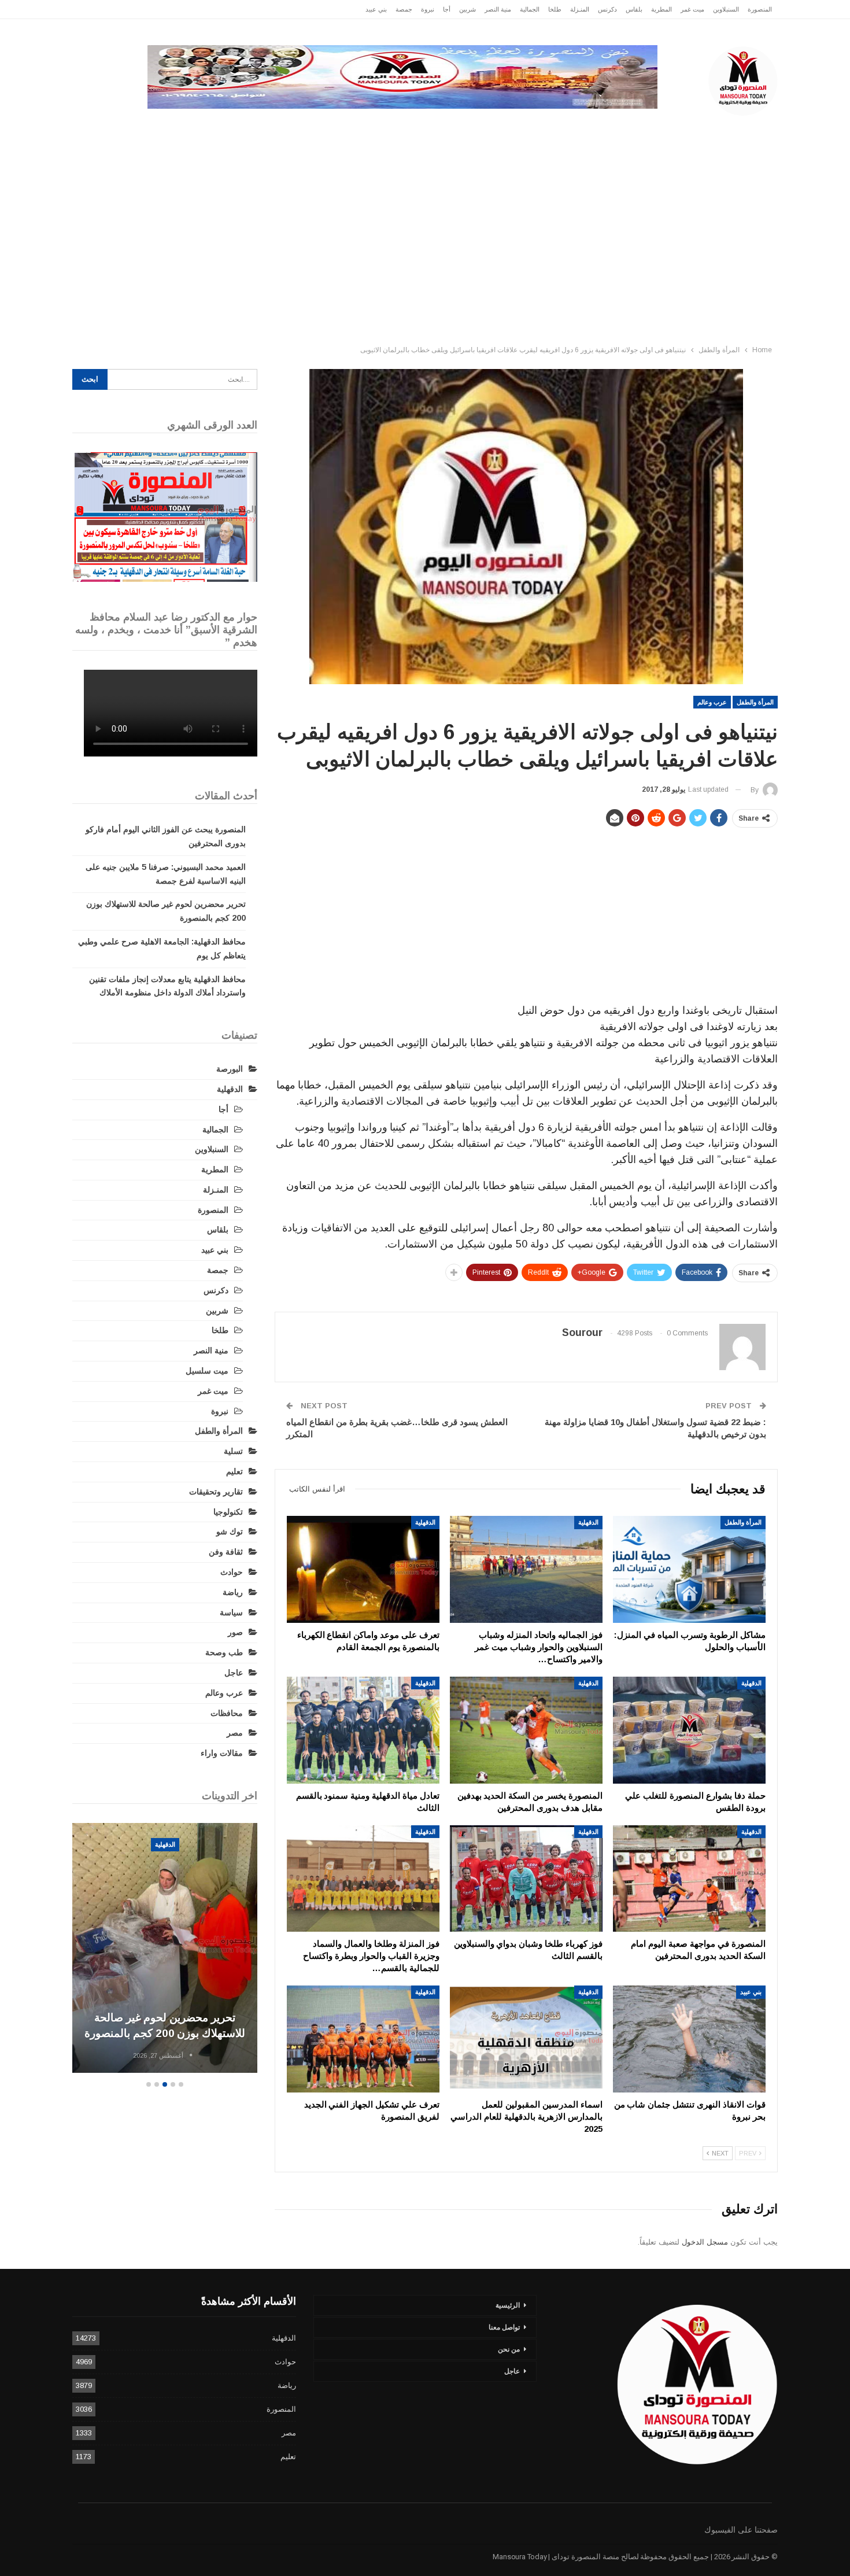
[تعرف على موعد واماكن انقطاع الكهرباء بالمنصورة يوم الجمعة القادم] (363, 1569)
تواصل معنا (504, 2327)
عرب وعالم (354, 127)
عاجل (702, 127)
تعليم (234, 1471)
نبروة (428, 9)
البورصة (230, 1069)
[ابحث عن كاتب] (191, 2055)
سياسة (199, 127)
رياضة (409, 127)
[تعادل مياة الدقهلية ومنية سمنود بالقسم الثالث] (363, 1730)
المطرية (661, 9)
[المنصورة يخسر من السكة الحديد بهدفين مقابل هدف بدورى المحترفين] (526, 1730)
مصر (301, 127)
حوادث (514, 127)
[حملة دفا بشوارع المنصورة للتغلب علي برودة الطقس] (689, 1730)
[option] (165, 1950)
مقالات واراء (222, 1753)
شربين (467, 9)
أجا (447, 9)
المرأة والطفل (755, 702)
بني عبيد (376, 9)
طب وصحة (224, 1652)
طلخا (555, 9)
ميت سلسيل (207, 1371)
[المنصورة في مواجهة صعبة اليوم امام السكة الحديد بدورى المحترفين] (689, 1879)
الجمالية (530, 9)
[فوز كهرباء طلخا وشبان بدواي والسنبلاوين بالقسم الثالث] (526, 1879)
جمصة (404, 9)
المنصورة (760, 9)
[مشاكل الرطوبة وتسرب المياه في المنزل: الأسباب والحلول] (689, 1569)
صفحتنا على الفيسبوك (741, 2530)
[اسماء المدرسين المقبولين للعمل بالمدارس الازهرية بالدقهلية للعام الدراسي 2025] (526, 2039)
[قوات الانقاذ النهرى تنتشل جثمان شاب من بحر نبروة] (689, 2039)
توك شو (230, 1531)
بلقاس (634, 9)
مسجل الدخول (705, 2242)
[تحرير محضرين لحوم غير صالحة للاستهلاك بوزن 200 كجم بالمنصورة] (165, 1948)
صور (235, 1632)
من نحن (509, 2349)
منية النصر (498, 9)
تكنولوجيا (252, 127)
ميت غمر (692, 9)
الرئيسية (751, 127)
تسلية (233, 1451)
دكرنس (607, 9)
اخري (154, 127)
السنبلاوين (726, 9)
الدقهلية (654, 127)
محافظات (461, 127)
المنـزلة (580, 9)
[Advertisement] (425, 253)
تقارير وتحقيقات (579, 127)
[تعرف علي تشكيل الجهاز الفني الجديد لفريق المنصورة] (363, 2039)
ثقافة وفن (226, 1552)
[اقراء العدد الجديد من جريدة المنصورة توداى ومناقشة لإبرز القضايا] (165, 517)
